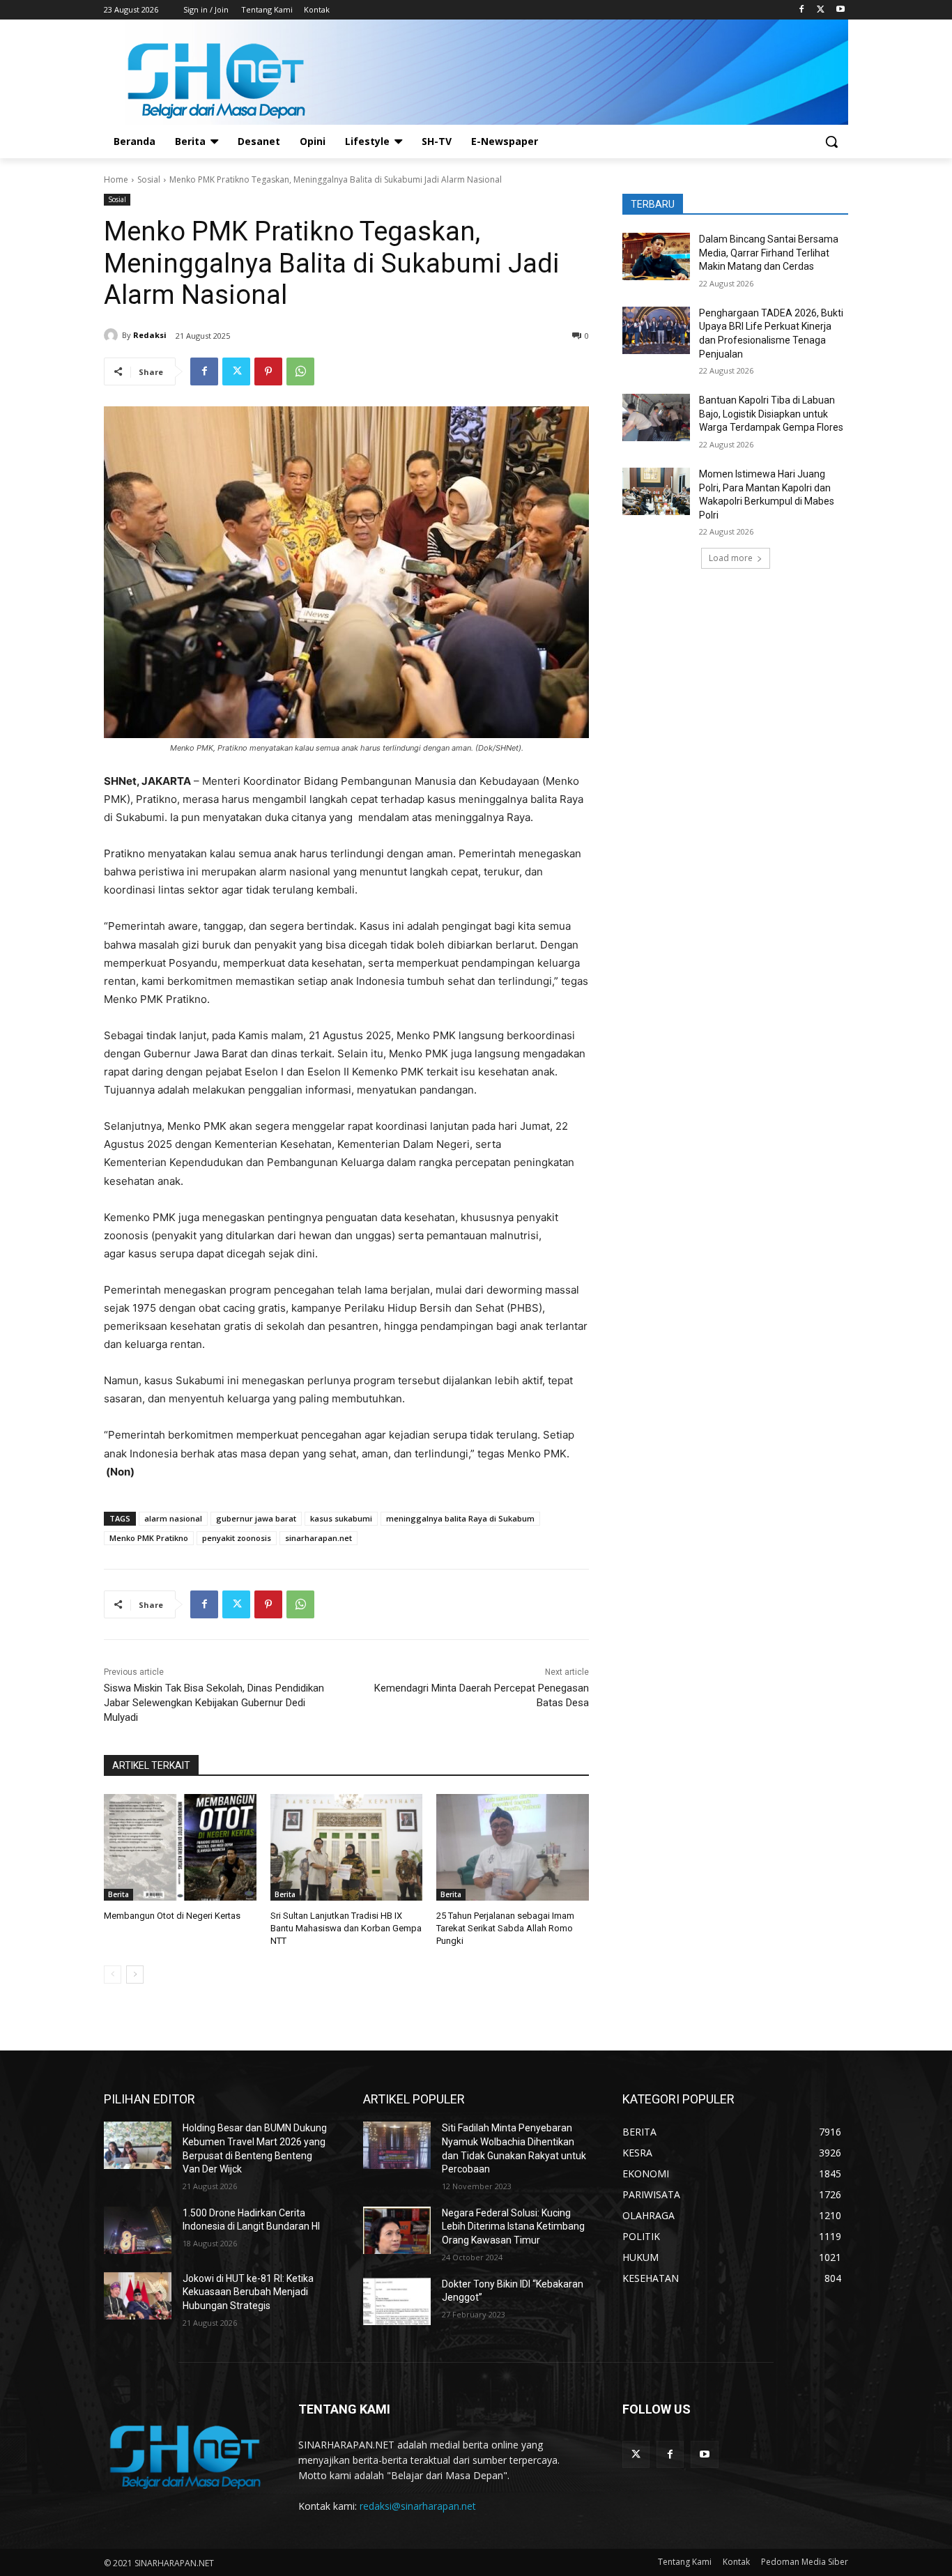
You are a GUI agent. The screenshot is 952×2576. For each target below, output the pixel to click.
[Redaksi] (113, 335)
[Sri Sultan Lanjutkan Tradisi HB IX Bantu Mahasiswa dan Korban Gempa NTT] (347, 1847)
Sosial (149, 179)
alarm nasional (173, 1518)
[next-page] (135, 1975)
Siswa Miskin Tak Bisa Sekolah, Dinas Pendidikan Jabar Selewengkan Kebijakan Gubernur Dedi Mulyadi (214, 1703)
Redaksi (150, 335)
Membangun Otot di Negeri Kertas (172, 1916)
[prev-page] (113, 1975)
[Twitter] (821, 10)
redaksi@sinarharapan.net (418, 2506)
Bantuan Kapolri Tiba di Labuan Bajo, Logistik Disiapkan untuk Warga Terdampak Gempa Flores (771, 414)
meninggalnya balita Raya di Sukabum (460, 1518)
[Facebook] (802, 10)
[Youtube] (840, 10)
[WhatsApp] (300, 371)
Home (116, 179)
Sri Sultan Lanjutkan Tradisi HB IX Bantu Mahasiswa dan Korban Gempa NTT (346, 1928)
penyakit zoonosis (237, 1538)
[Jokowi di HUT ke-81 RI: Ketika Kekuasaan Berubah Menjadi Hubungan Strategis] (138, 2296)
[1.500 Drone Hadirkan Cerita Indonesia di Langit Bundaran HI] (138, 2230)
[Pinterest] (268, 371)
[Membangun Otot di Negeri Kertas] (180, 1847)
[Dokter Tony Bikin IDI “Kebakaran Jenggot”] (397, 2301)
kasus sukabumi (341, 1518)
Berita (118, 1894)
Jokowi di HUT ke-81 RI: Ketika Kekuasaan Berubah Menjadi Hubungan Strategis (248, 2292)
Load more (731, 558)
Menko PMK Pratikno (149, 1538)
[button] (831, 141)
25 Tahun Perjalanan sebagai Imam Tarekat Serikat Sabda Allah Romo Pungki (505, 1928)
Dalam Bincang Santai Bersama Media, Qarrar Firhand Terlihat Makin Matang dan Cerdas (769, 253)
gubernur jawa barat (256, 1518)
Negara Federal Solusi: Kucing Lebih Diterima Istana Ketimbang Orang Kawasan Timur (513, 2226)
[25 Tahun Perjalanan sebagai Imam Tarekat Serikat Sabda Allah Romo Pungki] (513, 1847)
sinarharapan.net (318, 1538)
